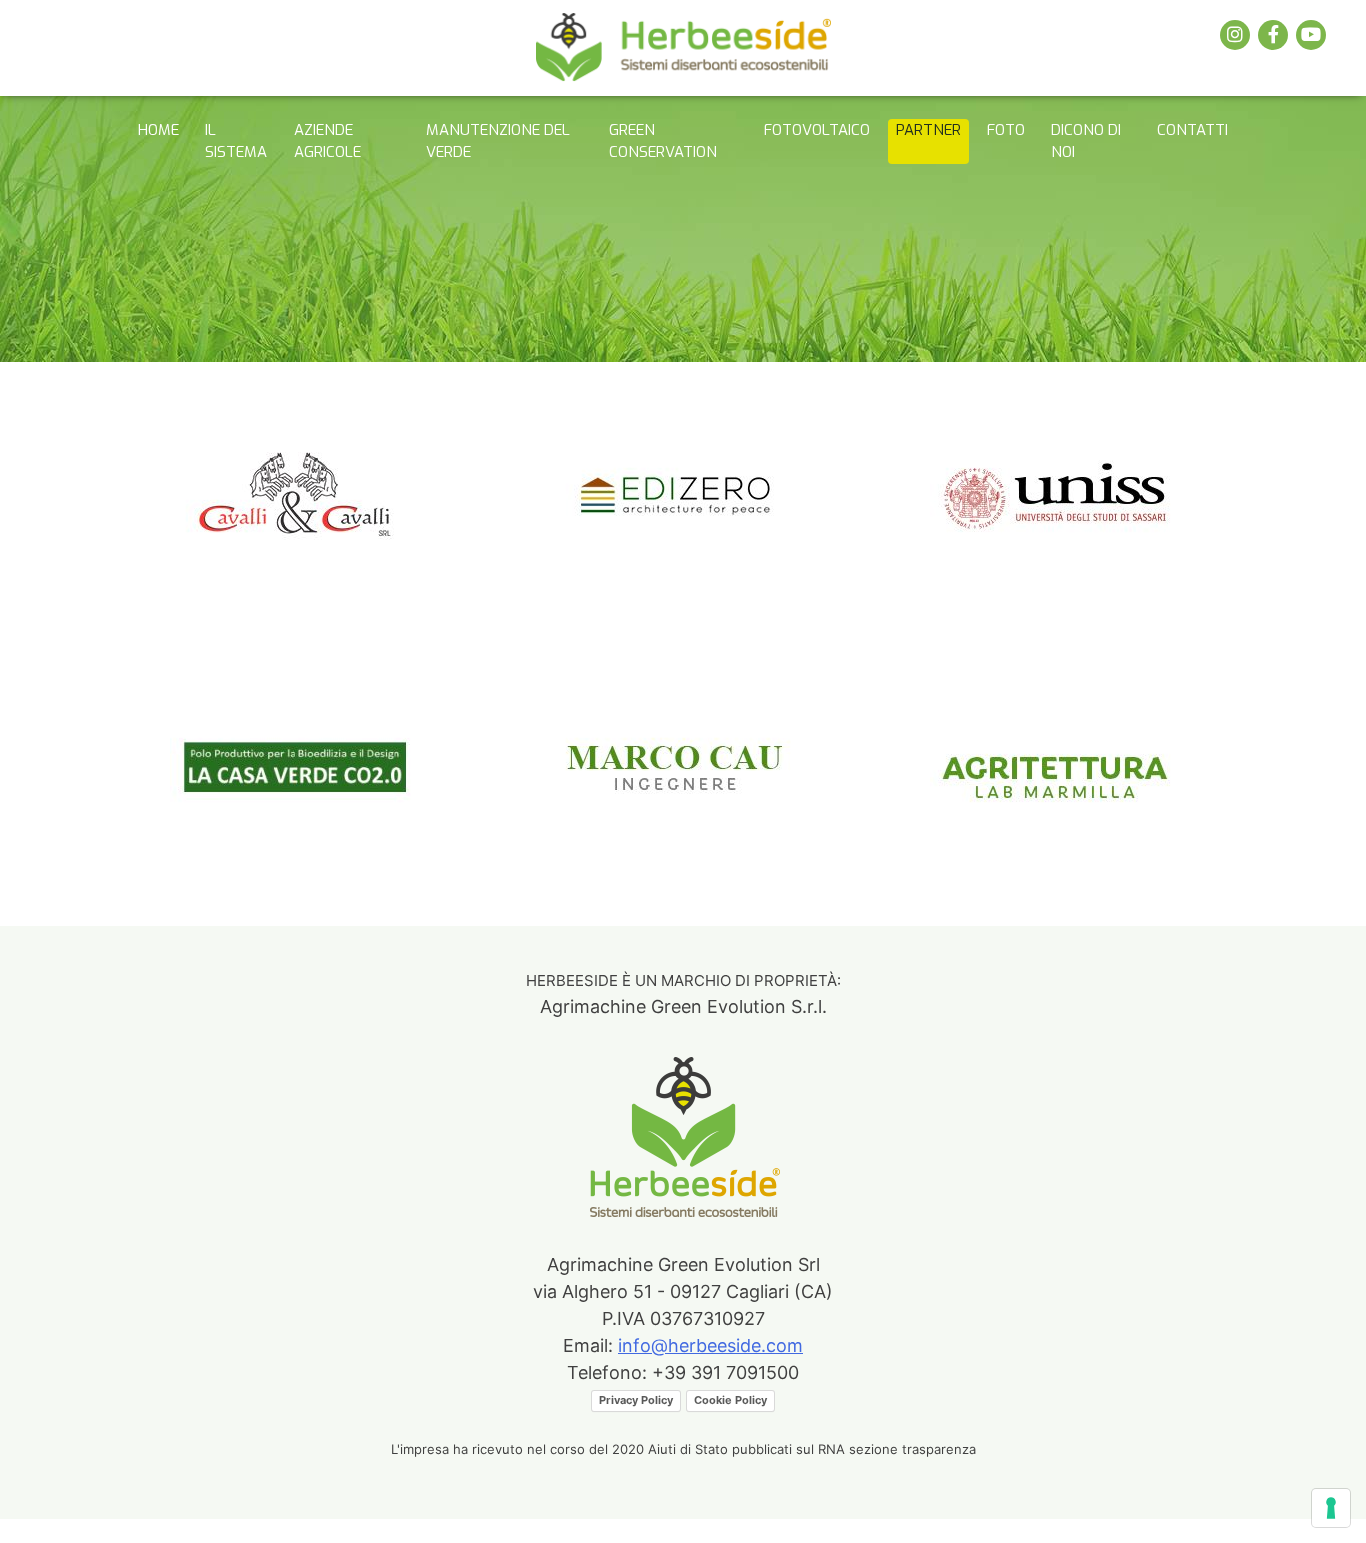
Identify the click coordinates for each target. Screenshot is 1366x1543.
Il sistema (236, 141)
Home (158, 130)
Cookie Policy (730, 1400)
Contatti (1192, 130)
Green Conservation (663, 141)
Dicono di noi (1086, 141)
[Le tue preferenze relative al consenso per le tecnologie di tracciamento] (1331, 1508)
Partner (928, 130)
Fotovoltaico (817, 130)
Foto (1006, 130)
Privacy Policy (636, 1400)
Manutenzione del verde (498, 141)
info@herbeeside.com (710, 1345)
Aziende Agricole (327, 141)
